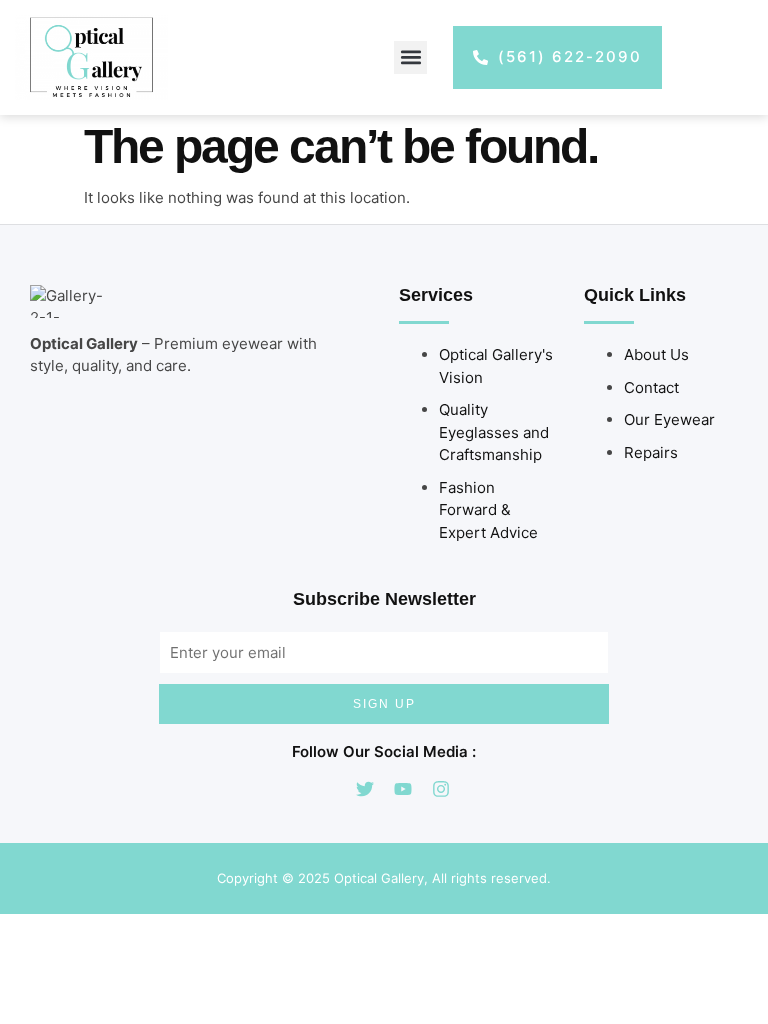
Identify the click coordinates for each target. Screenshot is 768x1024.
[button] (410, 57)
